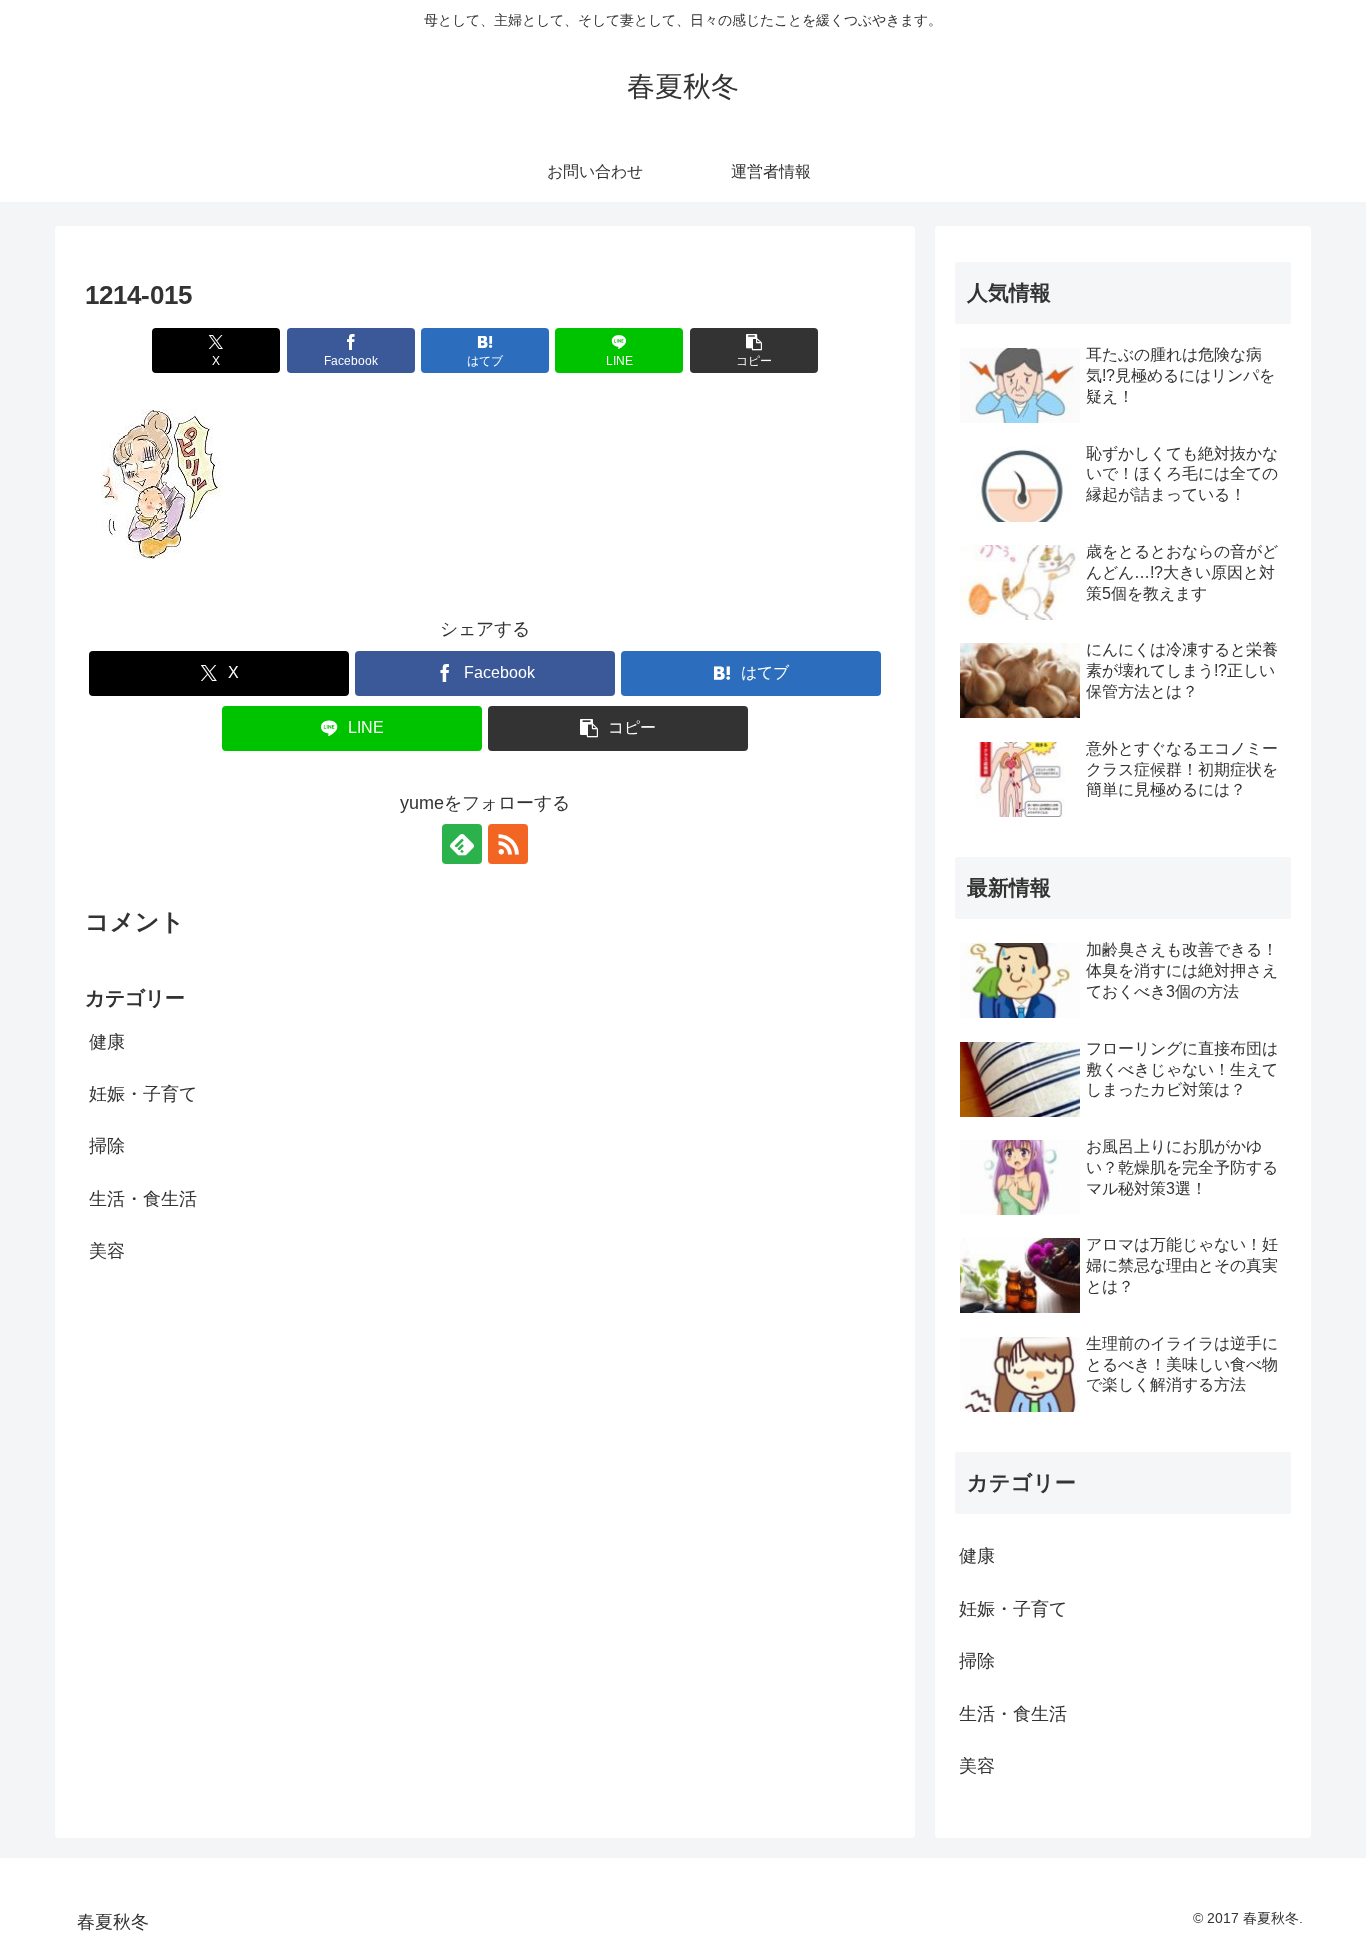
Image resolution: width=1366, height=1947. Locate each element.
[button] (754, 350)
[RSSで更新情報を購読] (508, 844)
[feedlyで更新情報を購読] (462, 844)
